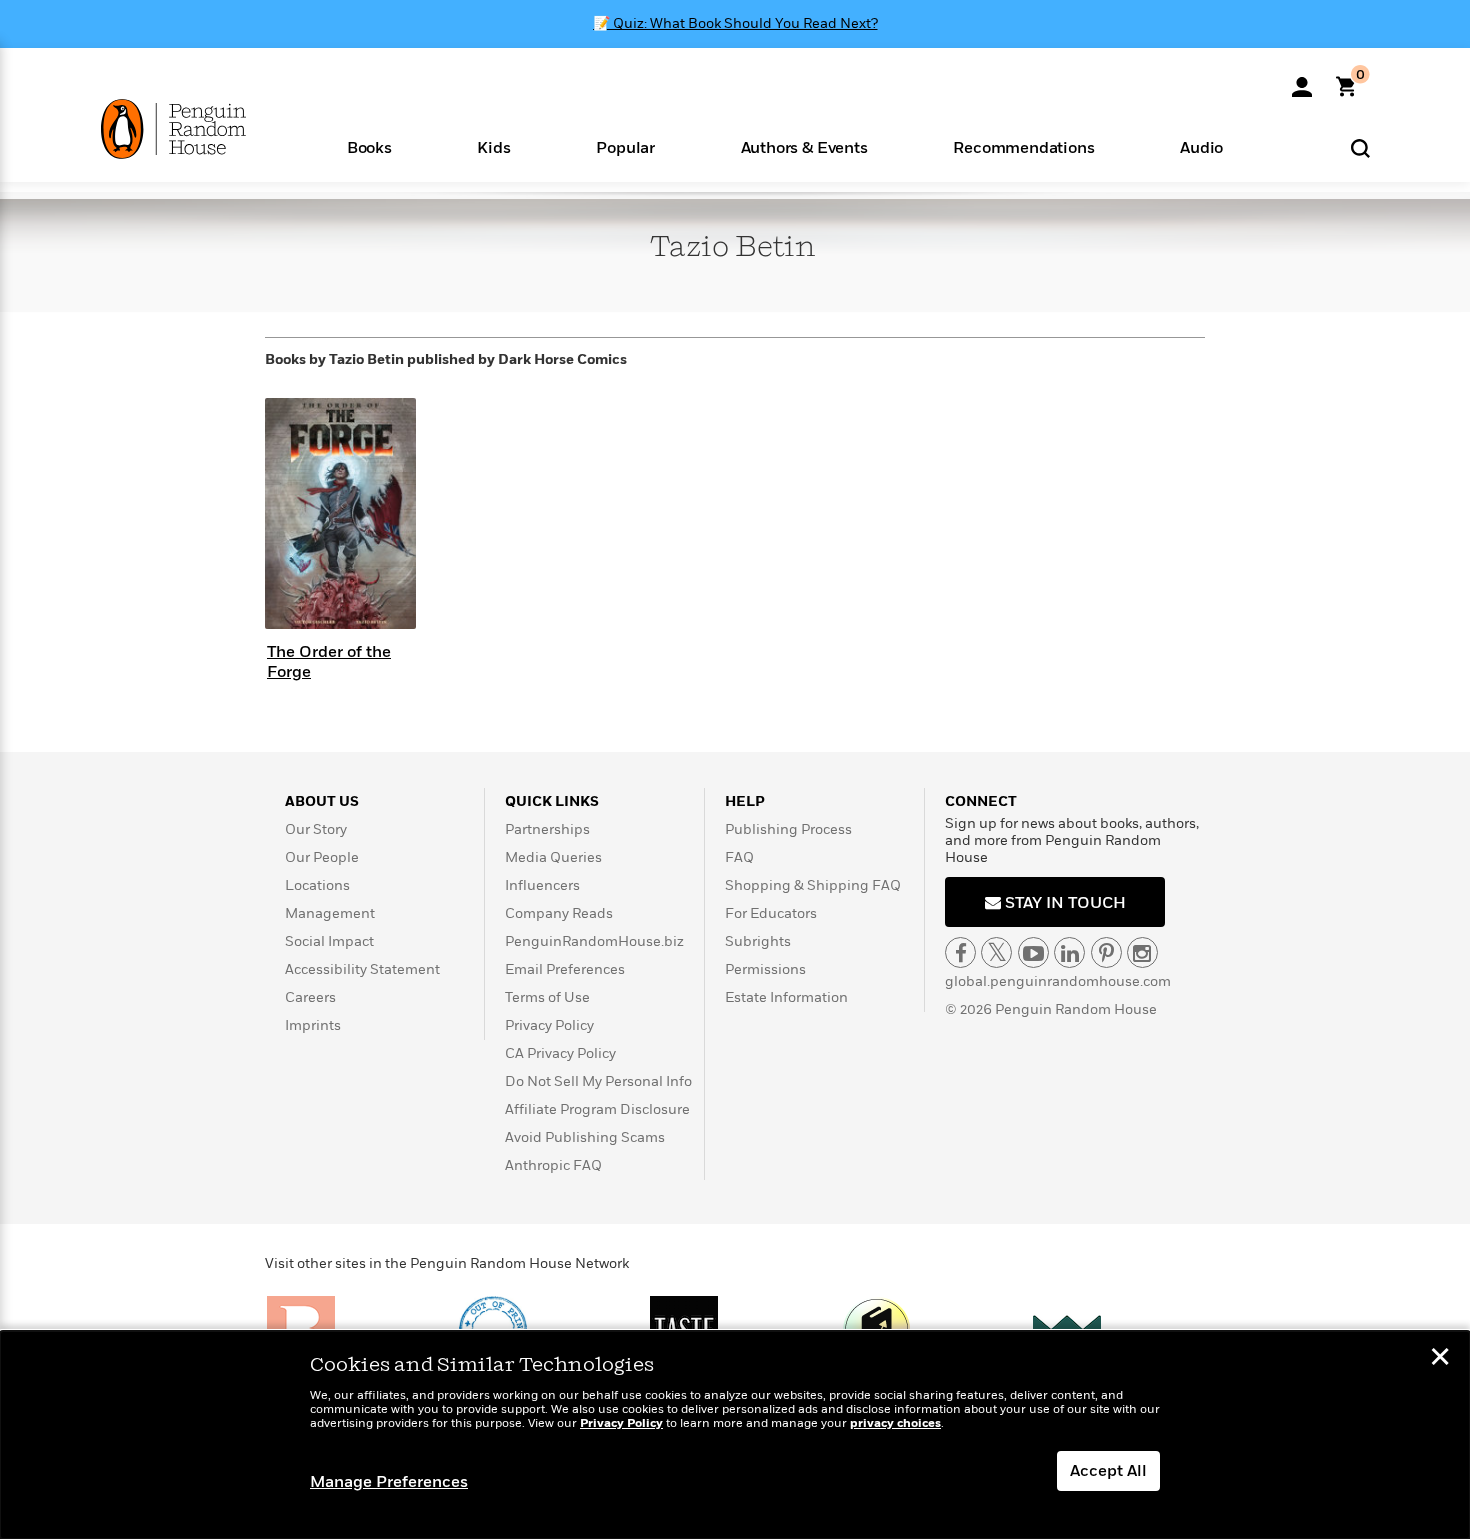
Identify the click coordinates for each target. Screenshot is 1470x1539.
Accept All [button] (1108, 1471)
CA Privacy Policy (560, 1053)
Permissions (765, 969)
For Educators (771, 913)
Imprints (313, 1025)
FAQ (739, 857)
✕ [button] (1440, 1359)
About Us (322, 801)
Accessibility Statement (362, 969)
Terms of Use (547, 997)
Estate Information (786, 997)
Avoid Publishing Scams (585, 1137)
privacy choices (895, 1423)
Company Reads (559, 913)
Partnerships (547, 829)
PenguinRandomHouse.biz (594, 941)
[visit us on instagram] (1142, 952)
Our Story (316, 829)
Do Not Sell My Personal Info (598, 1081)
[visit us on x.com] (996, 952)
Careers (310, 997)
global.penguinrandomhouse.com (1058, 981)
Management (330, 913)
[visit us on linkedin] (1069, 952)
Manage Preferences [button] (389, 1482)
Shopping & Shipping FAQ (813, 885)
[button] (369, 146)
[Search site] (1360, 147)
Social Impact (329, 941)
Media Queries (553, 857)
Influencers (542, 885)
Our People (322, 857)
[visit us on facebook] (960, 952)
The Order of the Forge (329, 661)
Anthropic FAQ (553, 1165)
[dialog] (735, 1435)
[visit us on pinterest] (1106, 952)
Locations (317, 885)
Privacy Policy (549, 1025)
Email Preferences (565, 969)
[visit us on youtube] (1033, 952)
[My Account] (1302, 80)
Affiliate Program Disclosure (597, 1109)
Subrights (758, 941)
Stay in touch (1063, 903)
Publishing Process (788, 829)
